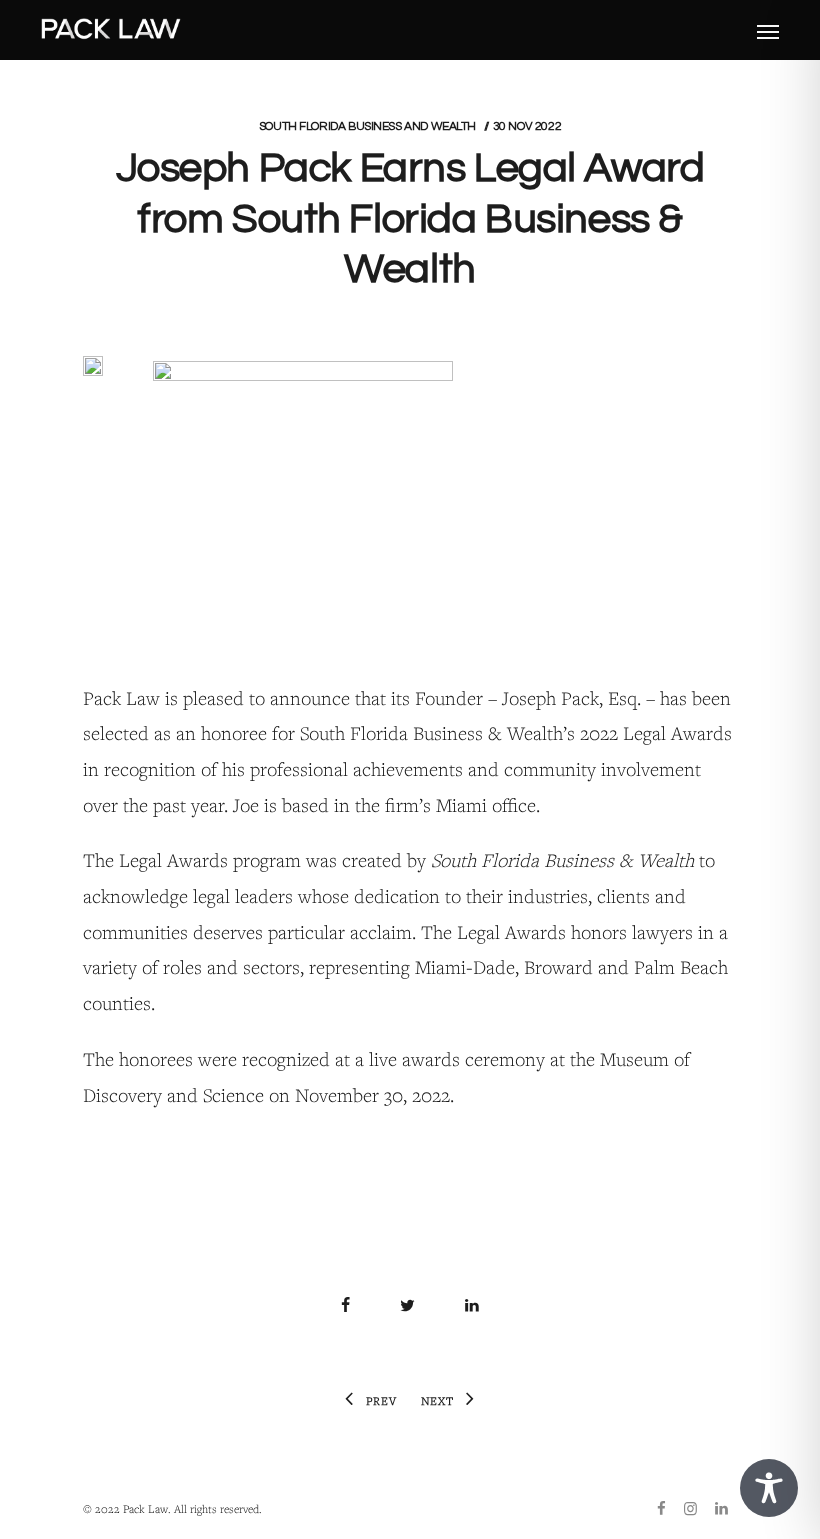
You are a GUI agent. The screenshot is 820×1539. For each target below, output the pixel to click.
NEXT (437, 1400)
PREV (381, 1400)
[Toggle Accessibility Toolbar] (769, 1488)
